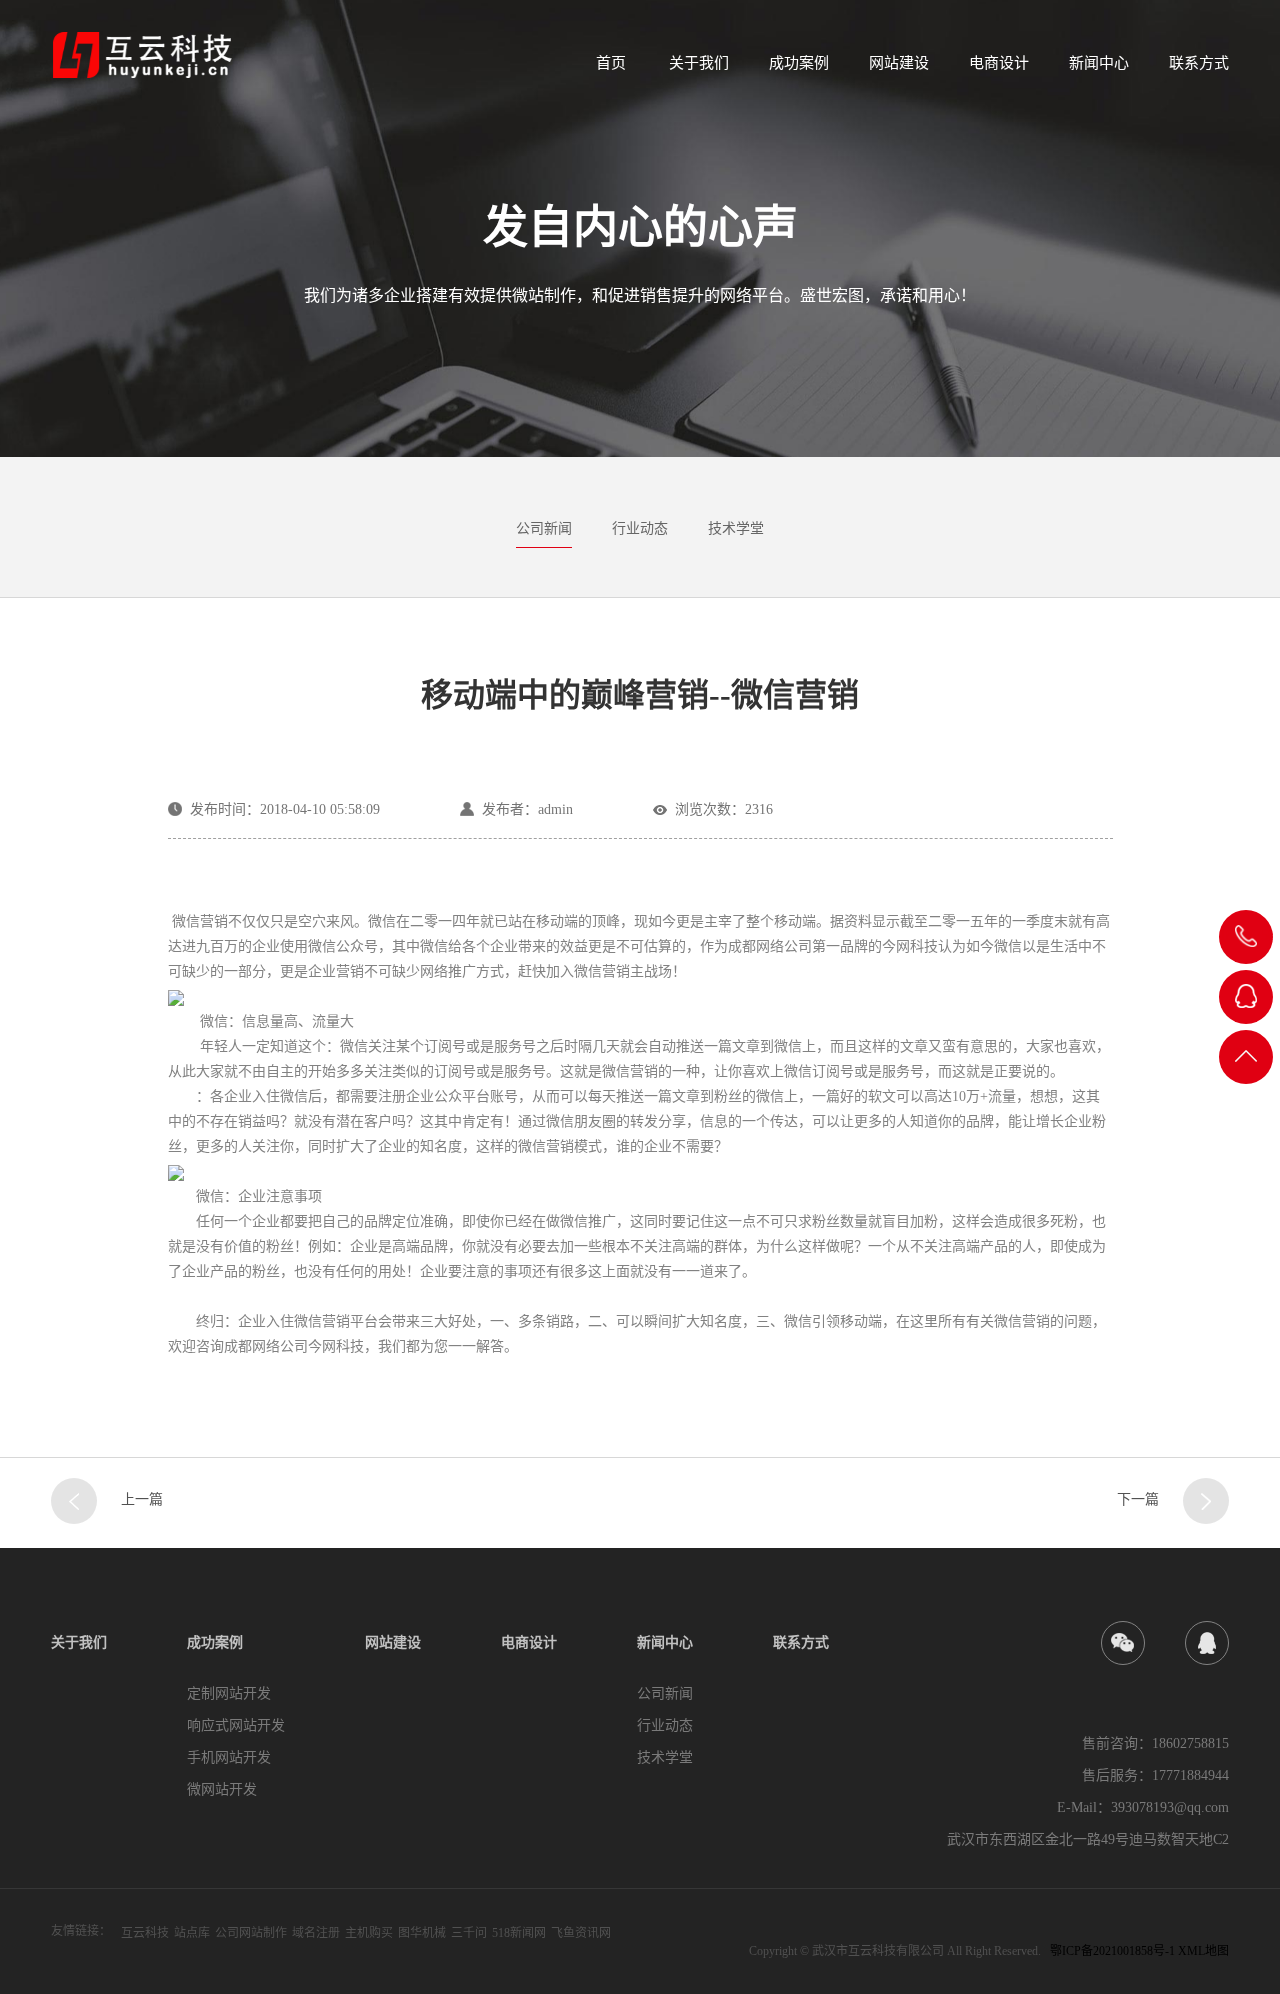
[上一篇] (74, 1501)
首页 (611, 63)
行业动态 (640, 528)
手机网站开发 (229, 1757)
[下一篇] (1206, 1501)
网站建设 (899, 63)
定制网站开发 (229, 1693)
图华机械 (422, 1933)
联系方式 (1199, 63)
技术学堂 (736, 528)
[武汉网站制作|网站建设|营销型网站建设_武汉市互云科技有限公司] (142, 51)
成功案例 (799, 63)
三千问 (469, 1933)
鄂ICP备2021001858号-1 (1112, 1951)
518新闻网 (519, 1933)
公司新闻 (544, 528)
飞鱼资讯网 (581, 1933)
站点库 (192, 1933)
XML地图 (1203, 1951)
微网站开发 (222, 1789)
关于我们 (699, 63)
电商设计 (999, 63)
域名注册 (316, 1933)
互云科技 (145, 1933)
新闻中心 (1099, 63)
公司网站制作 (251, 1933)
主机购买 (369, 1933)
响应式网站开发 (236, 1725)
